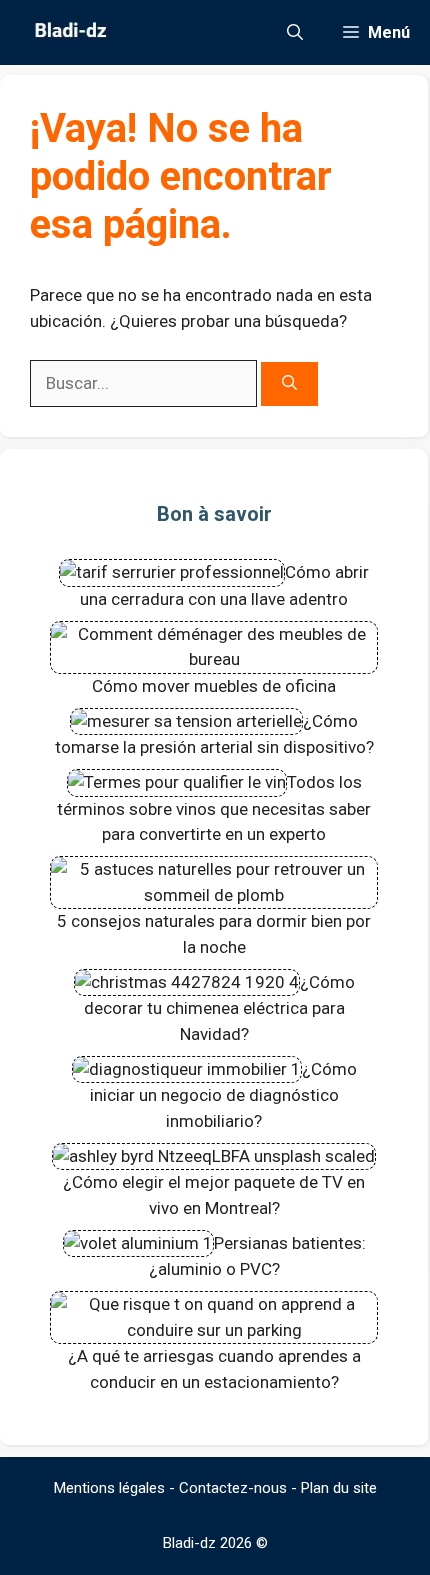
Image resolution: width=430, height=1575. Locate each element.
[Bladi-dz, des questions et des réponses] (68, 32)
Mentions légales (109, 1488)
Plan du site (339, 1488)
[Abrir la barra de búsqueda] (295, 32)
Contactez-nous (233, 1488)
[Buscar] (289, 384)
